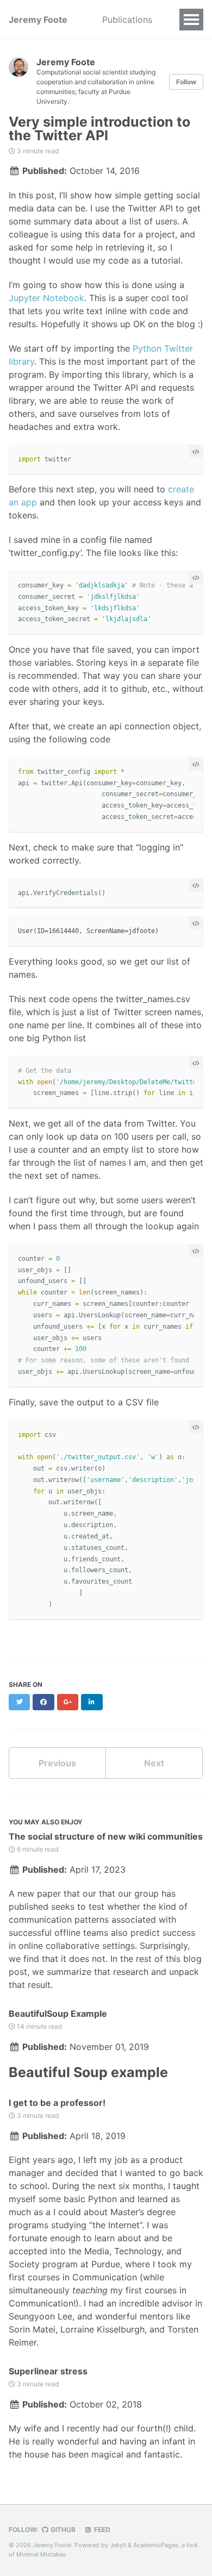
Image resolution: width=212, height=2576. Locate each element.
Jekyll (118, 2545)
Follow (186, 82)
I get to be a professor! (57, 2103)
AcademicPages (156, 2545)
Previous (57, 1763)
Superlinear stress (48, 2371)
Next (154, 1763)
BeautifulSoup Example (58, 2014)
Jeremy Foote (38, 20)
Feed (101, 2530)
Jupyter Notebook (46, 298)
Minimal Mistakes (41, 2554)
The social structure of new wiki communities (106, 1836)
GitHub (62, 2530)
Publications (127, 20)
